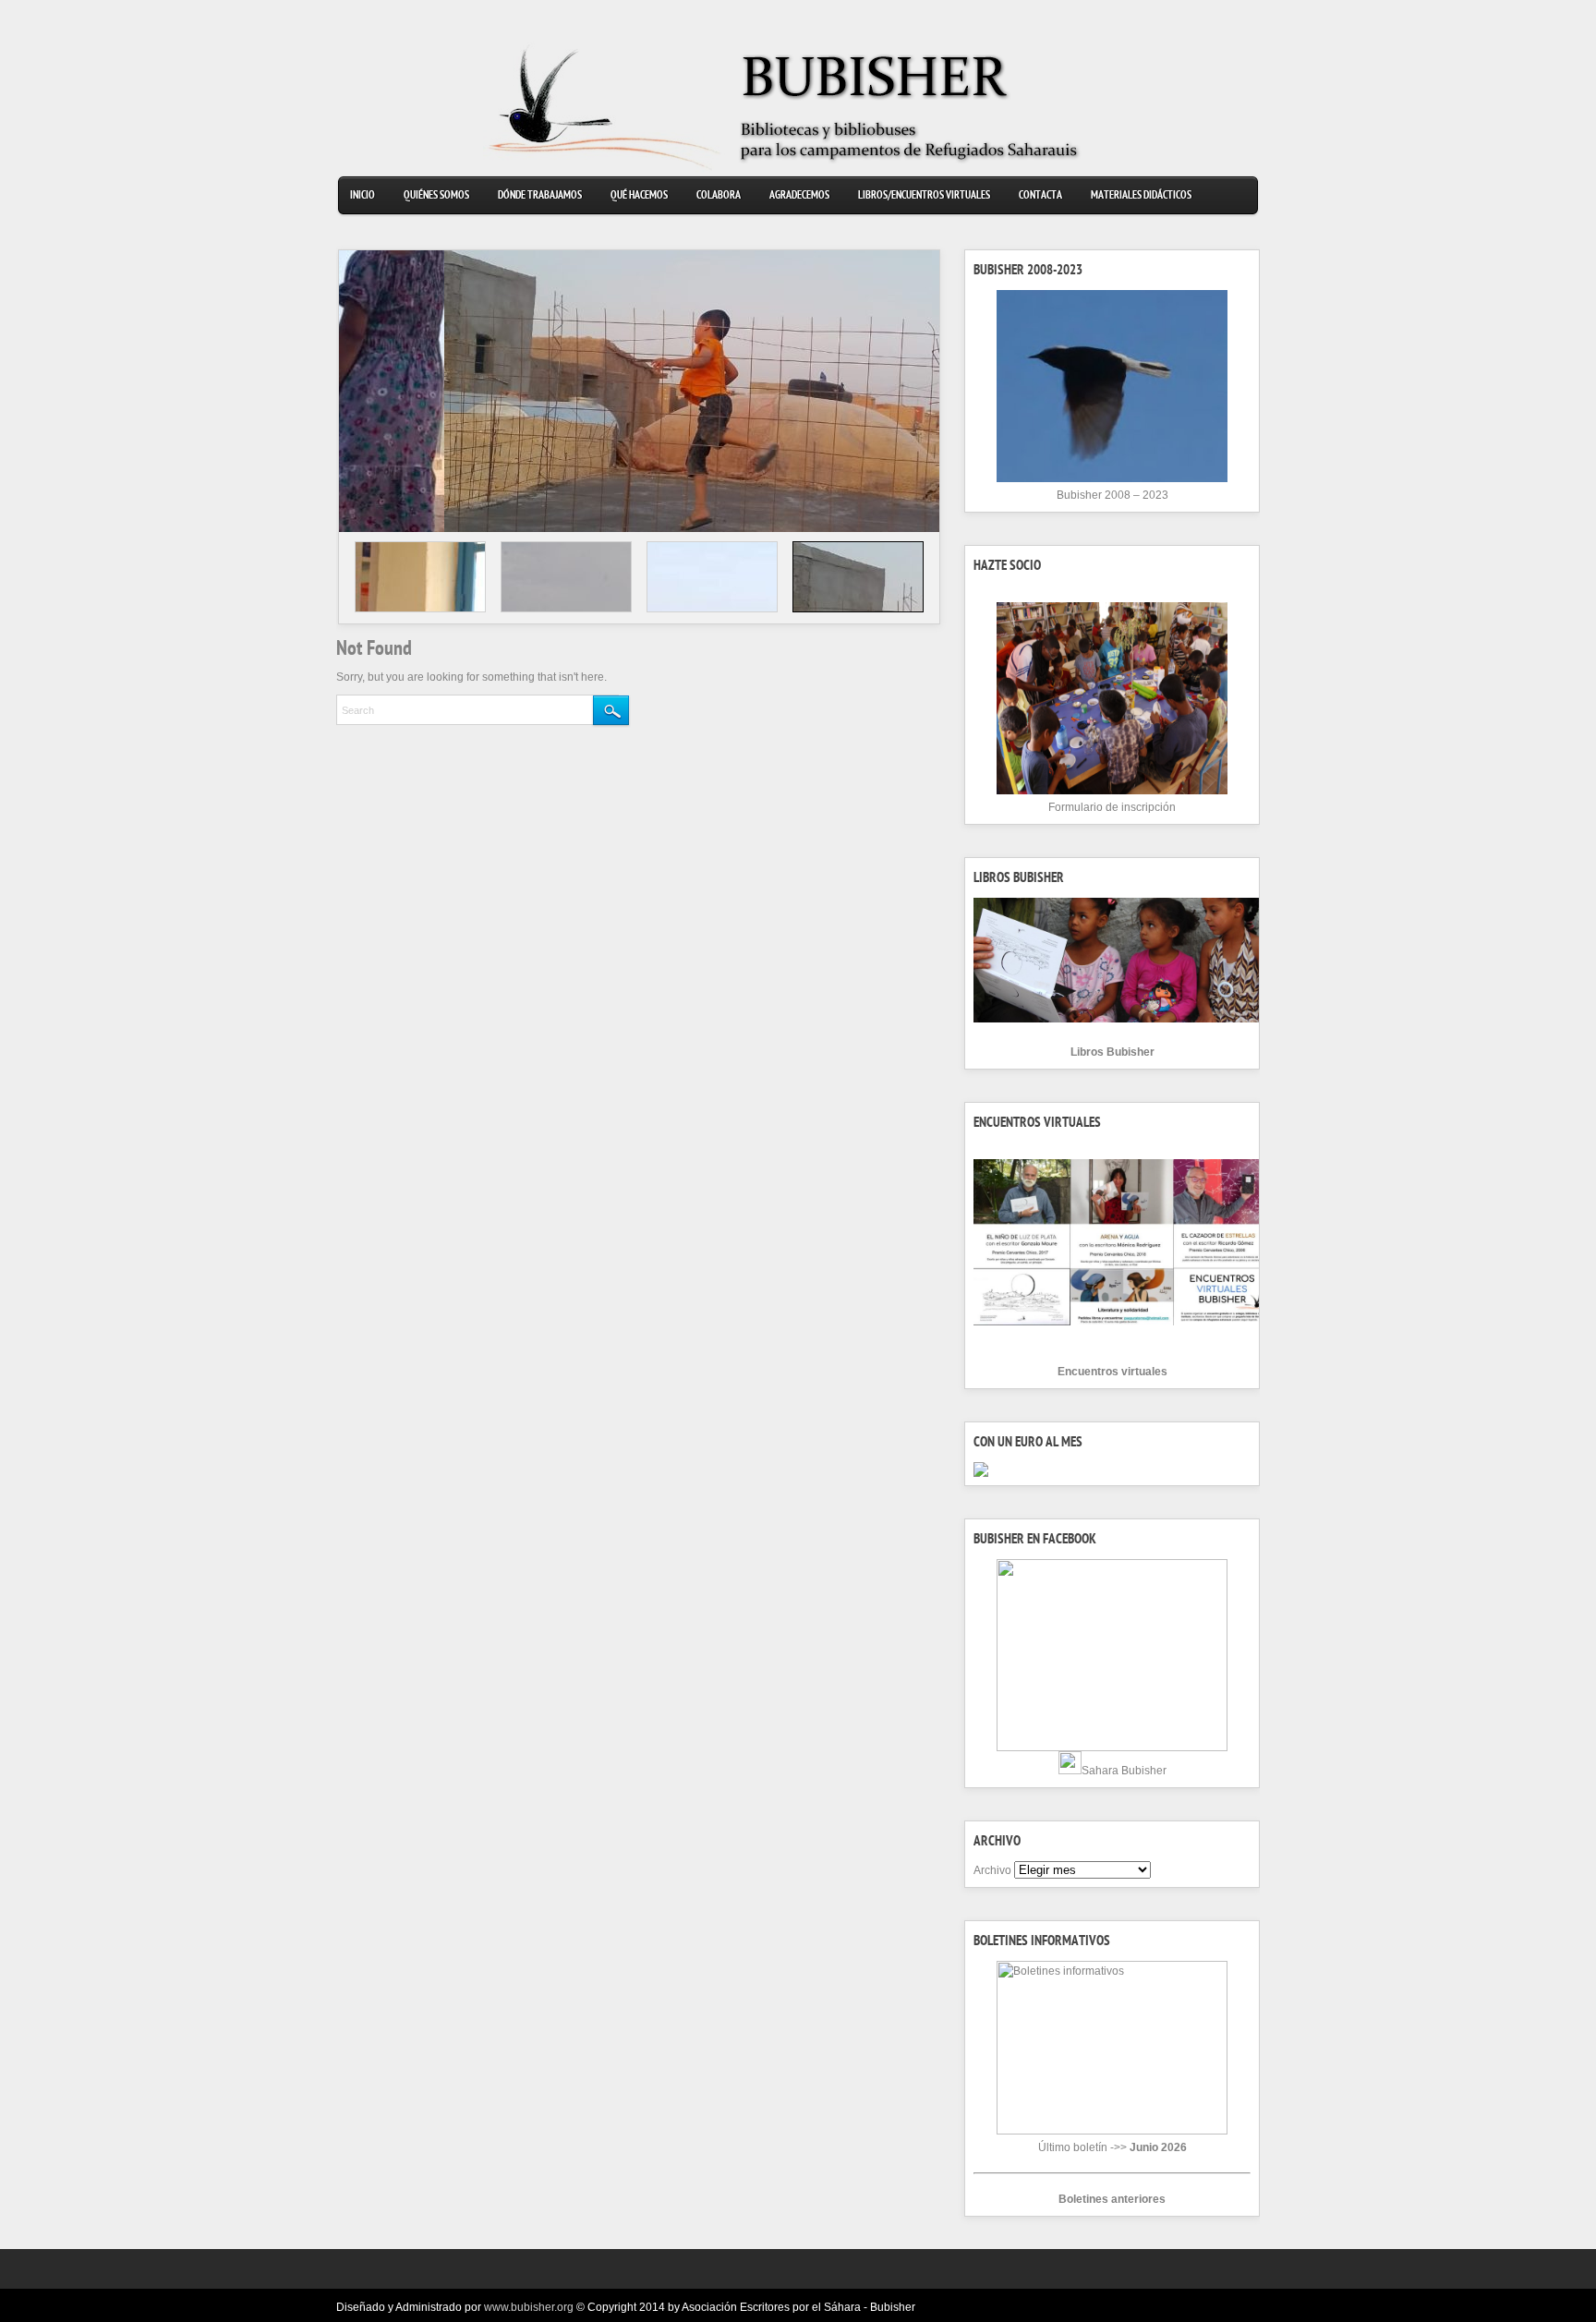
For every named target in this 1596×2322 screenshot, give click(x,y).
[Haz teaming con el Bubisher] (981, 1473)
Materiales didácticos (1141, 196)
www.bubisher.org (529, 2307)
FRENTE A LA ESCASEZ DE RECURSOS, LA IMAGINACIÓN (495, 473)
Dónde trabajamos (540, 196)
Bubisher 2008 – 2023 (1112, 495)
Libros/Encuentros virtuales (924, 196)
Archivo (992, 1870)
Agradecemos (799, 196)
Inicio (363, 196)
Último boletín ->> (1112, 2147)
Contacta (1040, 196)
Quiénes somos (436, 196)
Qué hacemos (639, 196)
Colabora (719, 196)
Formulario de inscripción (1112, 807)
